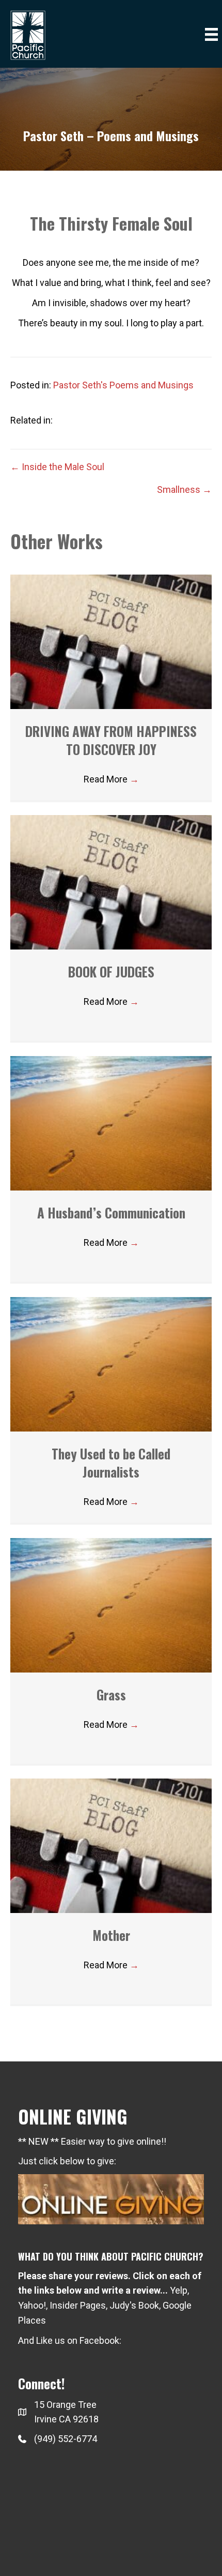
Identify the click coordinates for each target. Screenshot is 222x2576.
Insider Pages (78, 2305)
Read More (111, 779)
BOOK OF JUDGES (111, 971)
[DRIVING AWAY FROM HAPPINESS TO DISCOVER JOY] (111, 641)
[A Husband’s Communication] (111, 1123)
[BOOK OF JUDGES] (111, 882)
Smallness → (184, 489)
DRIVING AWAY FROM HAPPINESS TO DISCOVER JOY (111, 740)
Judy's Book (134, 2305)
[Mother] (111, 1845)
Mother (111, 1935)
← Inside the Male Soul (57, 467)
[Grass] (111, 1605)
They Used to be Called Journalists (111, 1463)
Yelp (179, 2290)
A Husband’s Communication (111, 1212)
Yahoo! (32, 2305)
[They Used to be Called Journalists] (111, 1364)
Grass (111, 1694)
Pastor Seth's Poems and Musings (123, 385)
